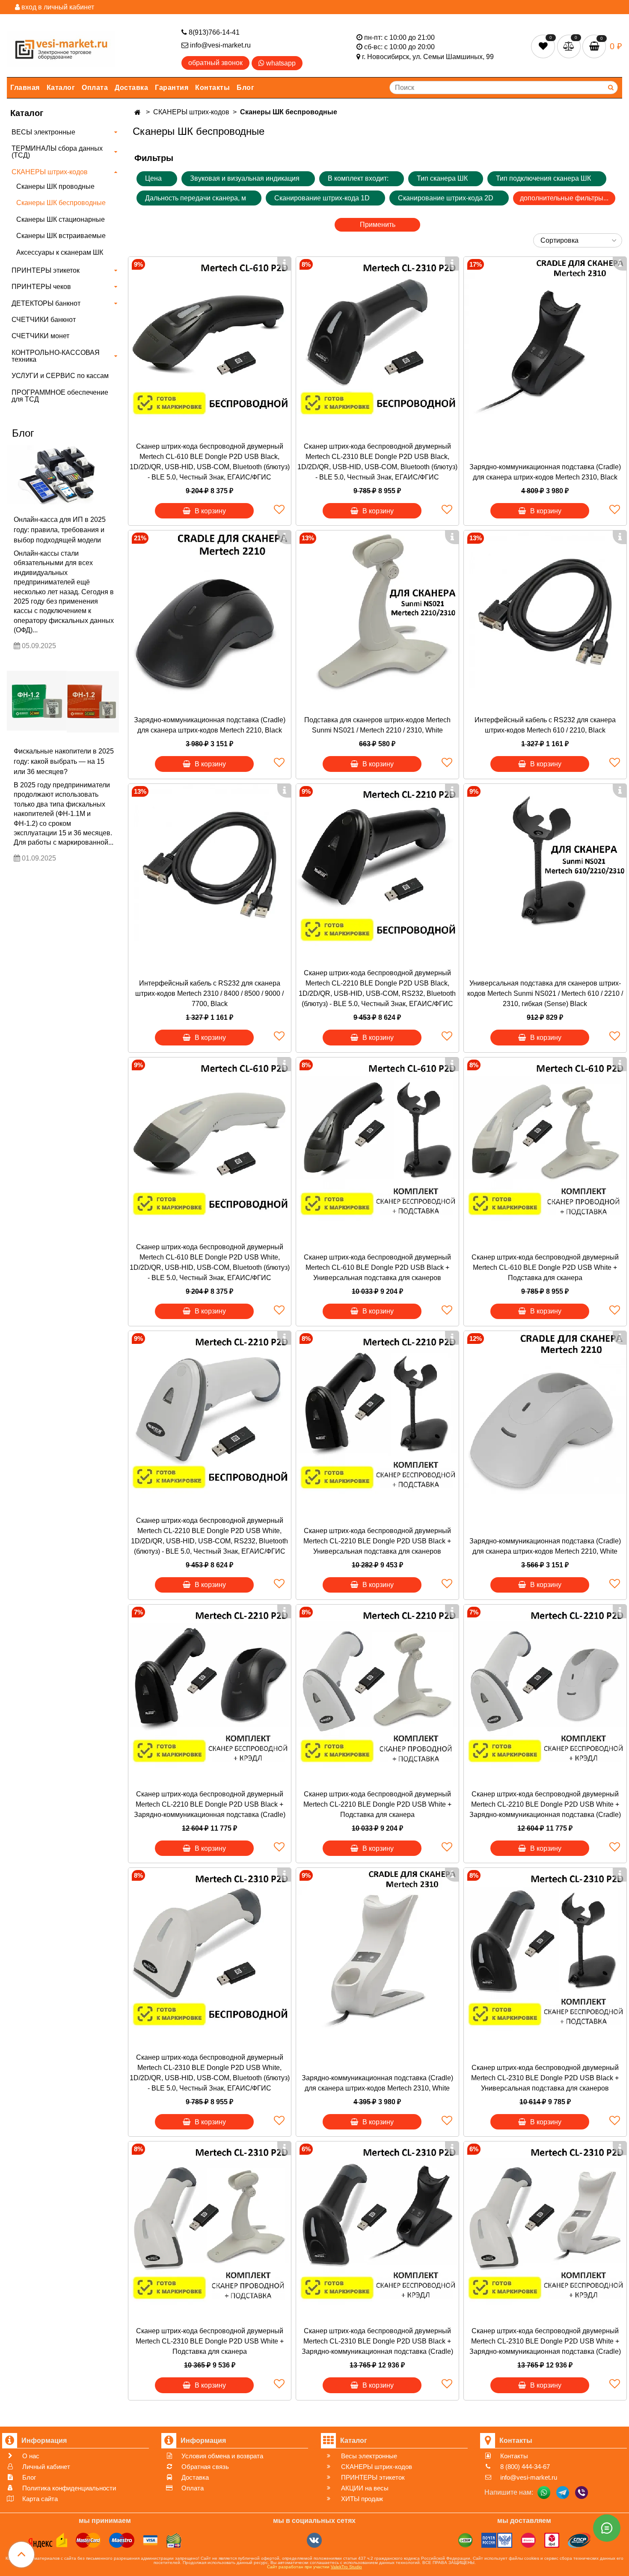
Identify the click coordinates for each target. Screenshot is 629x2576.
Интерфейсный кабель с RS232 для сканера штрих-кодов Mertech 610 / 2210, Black (545, 725)
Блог (245, 88)
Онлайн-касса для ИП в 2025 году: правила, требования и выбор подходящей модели (60, 530)
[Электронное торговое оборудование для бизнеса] (61, 47)
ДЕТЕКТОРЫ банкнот (46, 303)
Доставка (131, 88)
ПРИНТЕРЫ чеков (41, 287)
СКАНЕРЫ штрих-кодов (50, 172)
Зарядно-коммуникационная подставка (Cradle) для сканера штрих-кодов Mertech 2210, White (545, 1546)
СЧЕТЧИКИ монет (40, 336)
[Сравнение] (570, 46)
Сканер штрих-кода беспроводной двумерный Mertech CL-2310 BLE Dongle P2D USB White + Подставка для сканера (210, 2341)
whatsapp (280, 63)
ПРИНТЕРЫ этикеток (46, 270)
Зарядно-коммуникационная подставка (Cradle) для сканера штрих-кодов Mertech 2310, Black (545, 472)
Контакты (212, 88)
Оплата (95, 88)
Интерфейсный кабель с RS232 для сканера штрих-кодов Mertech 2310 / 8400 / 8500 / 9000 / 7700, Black (209, 993)
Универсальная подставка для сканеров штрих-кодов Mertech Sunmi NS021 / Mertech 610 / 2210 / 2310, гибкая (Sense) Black (545, 993)
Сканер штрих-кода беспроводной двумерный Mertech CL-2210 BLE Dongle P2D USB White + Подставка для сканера (377, 1804)
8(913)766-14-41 (213, 32)
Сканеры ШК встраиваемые (61, 236)
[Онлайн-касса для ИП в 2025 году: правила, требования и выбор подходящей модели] (63, 475)
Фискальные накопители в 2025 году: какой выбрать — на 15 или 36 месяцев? (64, 761)
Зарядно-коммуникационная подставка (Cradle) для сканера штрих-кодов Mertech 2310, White (377, 2083)
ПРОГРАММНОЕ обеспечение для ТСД (60, 396)
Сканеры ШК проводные (55, 186)
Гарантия (172, 88)
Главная (25, 88)
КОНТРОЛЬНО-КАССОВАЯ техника (56, 356)
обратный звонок (215, 63)
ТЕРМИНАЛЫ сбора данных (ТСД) (57, 152)
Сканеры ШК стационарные (61, 219)
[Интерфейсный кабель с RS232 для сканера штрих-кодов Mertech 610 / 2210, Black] (545, 612)
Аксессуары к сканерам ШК (60, 252)
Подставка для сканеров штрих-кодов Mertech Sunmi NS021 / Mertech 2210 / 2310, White (377, 725)
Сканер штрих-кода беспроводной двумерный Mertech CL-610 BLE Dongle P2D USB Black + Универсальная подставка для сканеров (377, 1267)
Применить (378, 225)
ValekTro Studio (346, 2567)
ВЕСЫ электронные (43, 132)
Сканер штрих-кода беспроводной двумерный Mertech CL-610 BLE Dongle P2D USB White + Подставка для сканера (545, 1267)
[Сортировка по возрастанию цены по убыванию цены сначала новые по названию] (578, 240)
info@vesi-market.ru (220, 45)
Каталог (61, 88)
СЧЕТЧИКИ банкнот (44, 320)
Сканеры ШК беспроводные (61, 203)
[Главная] (138, 112)
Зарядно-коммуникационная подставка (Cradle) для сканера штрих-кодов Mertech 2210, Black (210, 725)
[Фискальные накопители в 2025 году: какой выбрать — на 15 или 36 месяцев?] (63, 699)
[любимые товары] (544, 46)
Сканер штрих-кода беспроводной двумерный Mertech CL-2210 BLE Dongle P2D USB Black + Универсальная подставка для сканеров (377, 1541)
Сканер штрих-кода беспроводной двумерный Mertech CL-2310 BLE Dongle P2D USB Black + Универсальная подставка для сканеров (545, 2078)
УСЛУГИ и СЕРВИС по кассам (60, 376)
